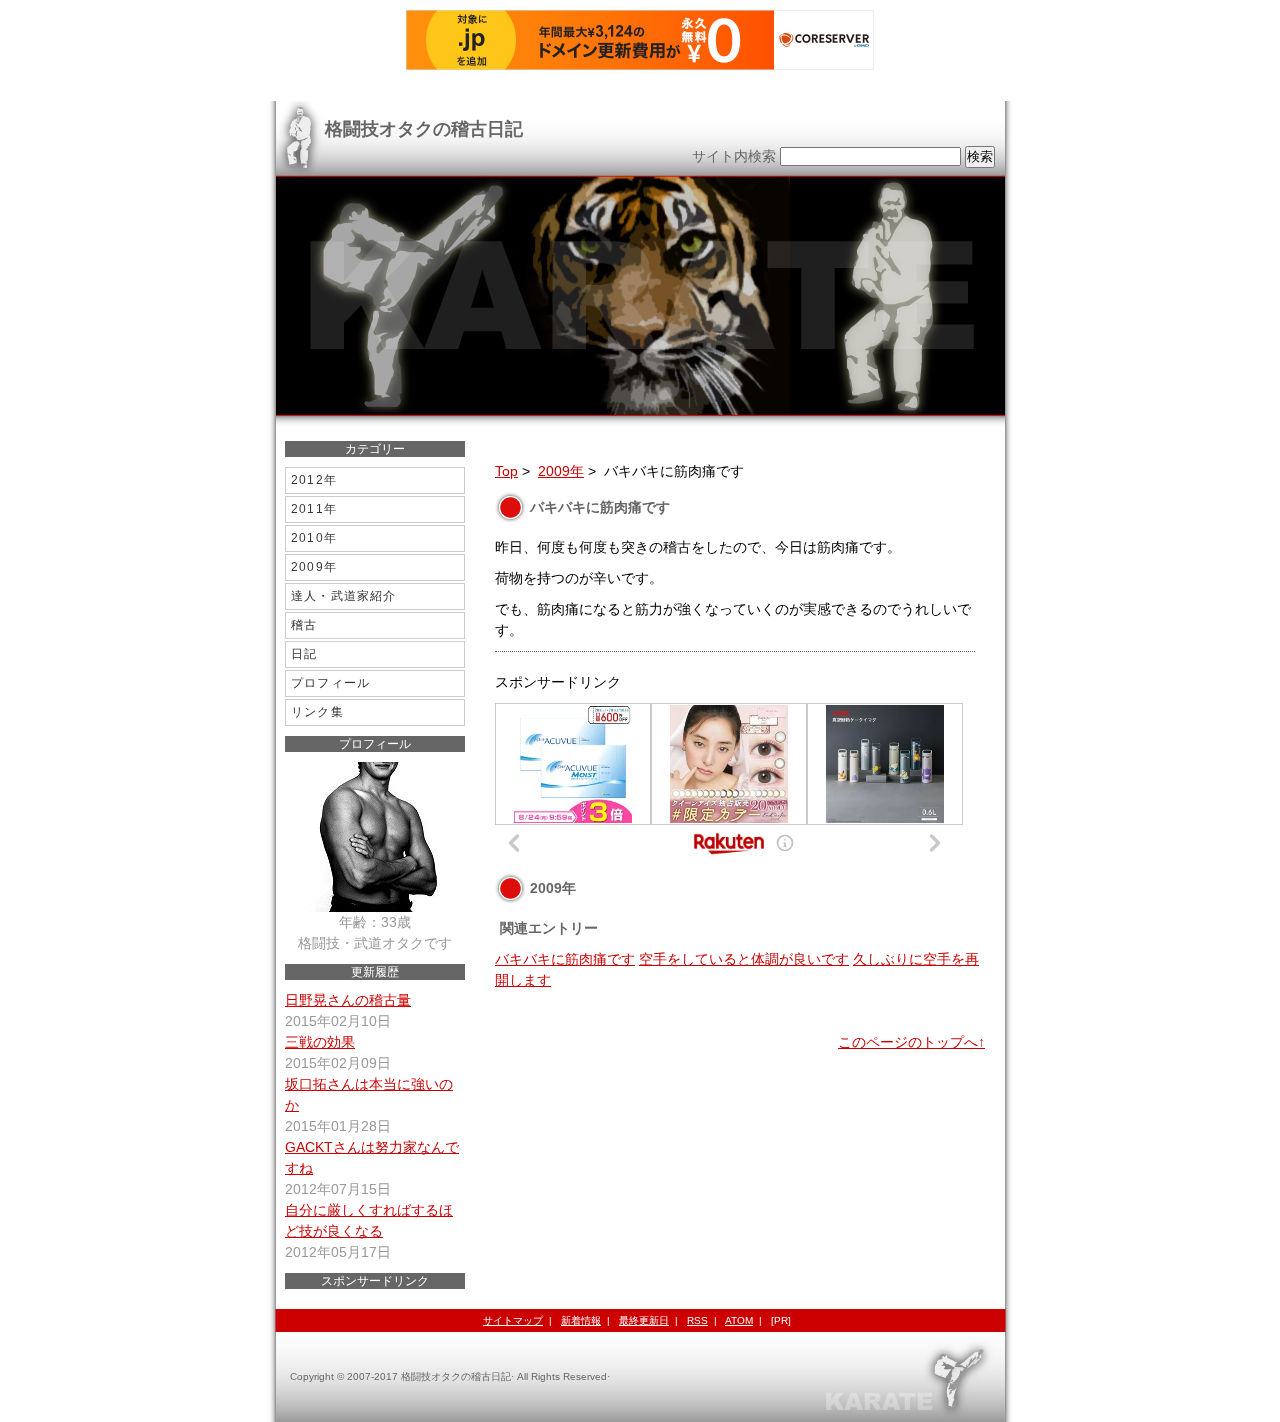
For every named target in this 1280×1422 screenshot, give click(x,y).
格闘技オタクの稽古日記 (424, 129)
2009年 (561, 471)
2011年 (314, 509)
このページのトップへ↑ (911, 1042)
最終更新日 (644, 1320)
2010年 (314, 538)
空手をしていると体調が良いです (744, 959)
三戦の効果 (320, 1042)
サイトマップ (513, 1320)
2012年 (314, 480)
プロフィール (330, 683)
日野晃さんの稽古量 (348, 1000)
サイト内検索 (734, 156)
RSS (697, 1320)
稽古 (304, 625)
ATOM (739, 1320)
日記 (304, 654)
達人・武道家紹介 (344, 596)
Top (506, 471)
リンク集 (317, 712)
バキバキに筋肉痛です (565, 959)
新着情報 (581, 1320)
